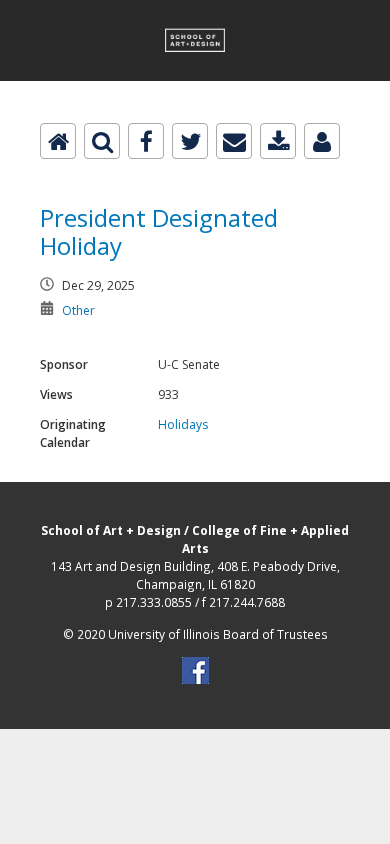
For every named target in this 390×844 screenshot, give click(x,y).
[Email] (234, 141)
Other (78, 310)
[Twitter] (190, 141)
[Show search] (102, 141)
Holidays (183, 424)
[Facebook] (146, 141)
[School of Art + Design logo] (195, 11)
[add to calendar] (278, 141)
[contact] (322, 141)
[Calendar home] (58, 141)
